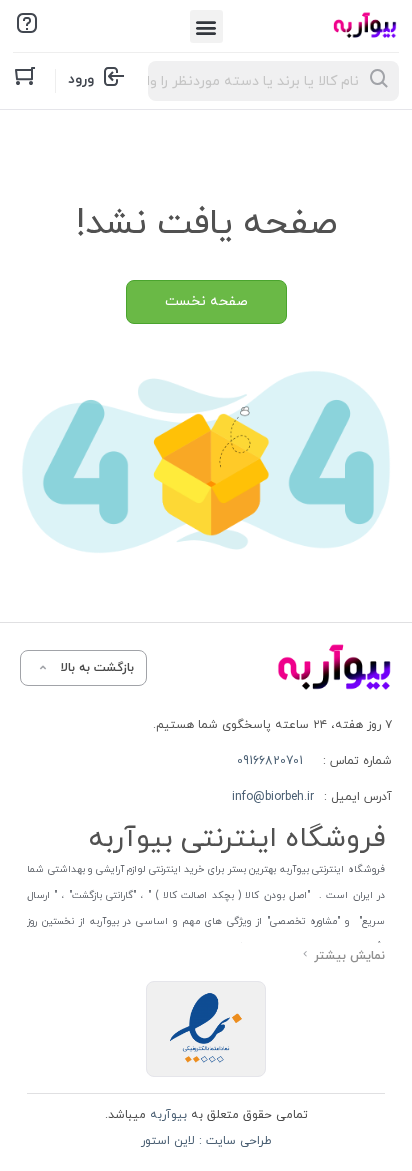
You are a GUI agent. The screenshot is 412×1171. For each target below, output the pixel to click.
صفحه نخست (206, 301)
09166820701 (270, 761)
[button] (206, 26)
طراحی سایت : (233, 1141)
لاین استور (168, 1141)
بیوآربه (166, 1115)
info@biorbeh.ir (273, 797)
